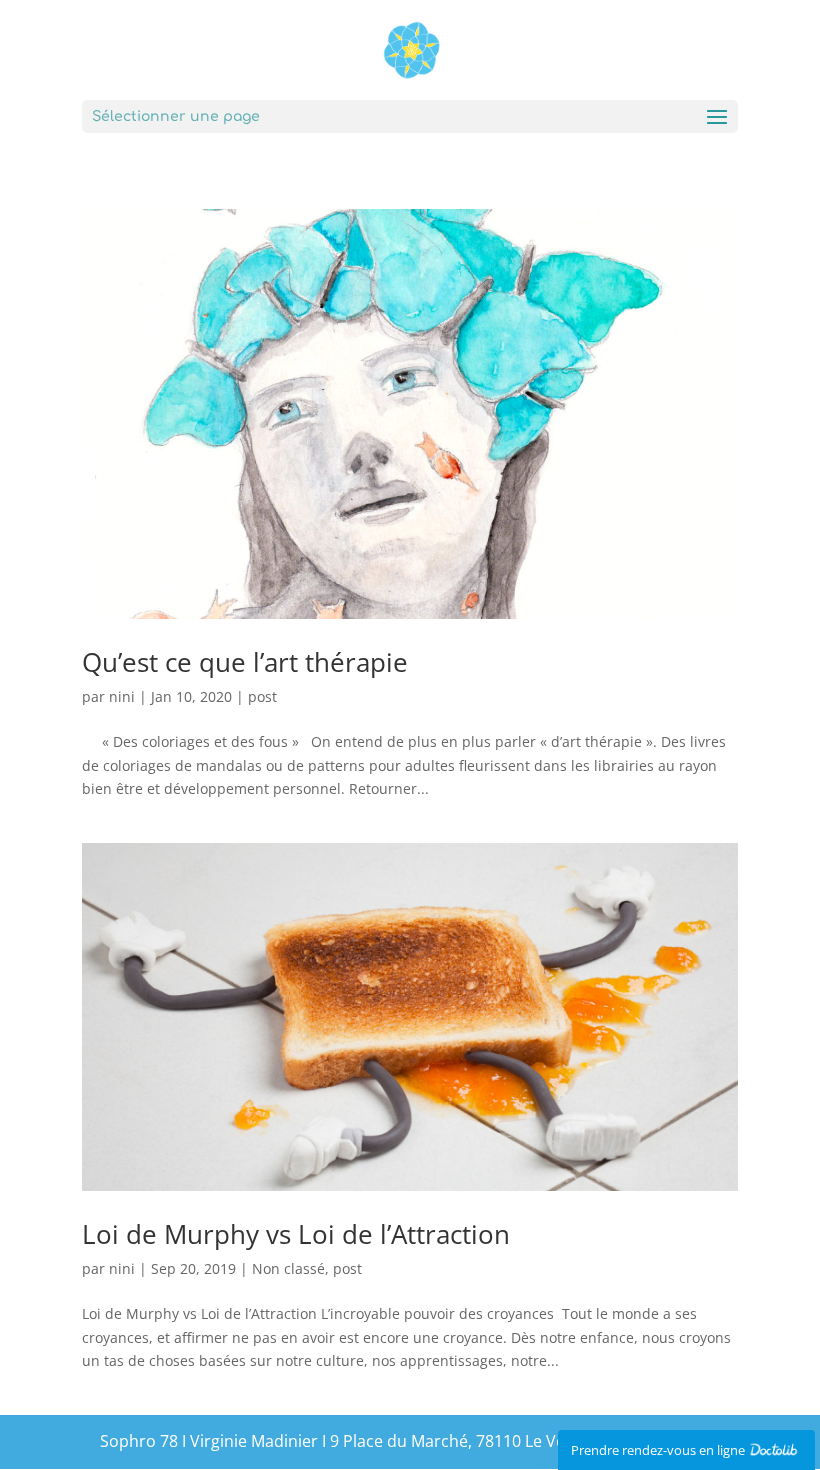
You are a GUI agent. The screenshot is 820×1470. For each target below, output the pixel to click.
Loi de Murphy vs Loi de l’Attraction (296, 1234)
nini (122, 696)
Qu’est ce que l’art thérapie (245, 662)
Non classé (288, 1268)
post (262, 696)
